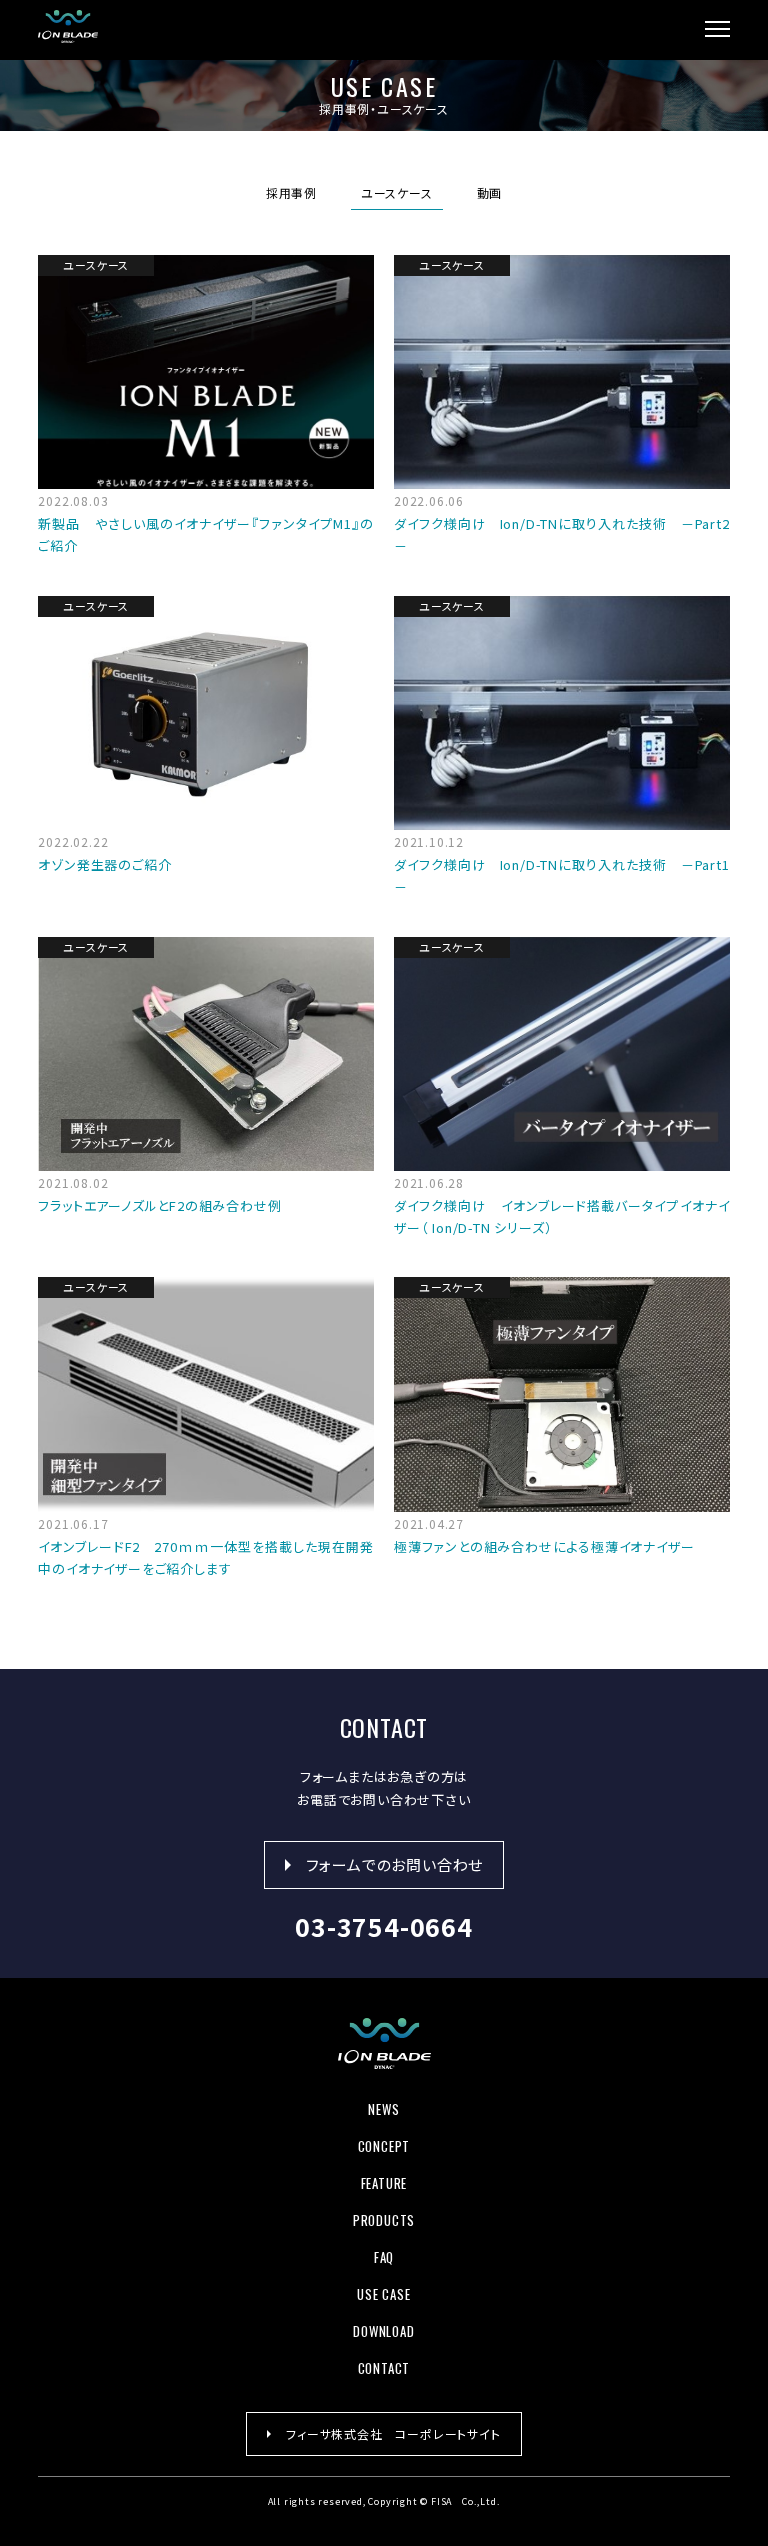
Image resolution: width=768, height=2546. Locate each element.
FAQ (384, 2257)
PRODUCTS (384, 2220)
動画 (490, 192)
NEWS (383, 2109)
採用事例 (291, 192)
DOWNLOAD (383, 2331)
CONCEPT (384, 2146)
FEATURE (384, 2183)
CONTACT (384, 2368)
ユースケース (397, 192)
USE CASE (383, 2294)
